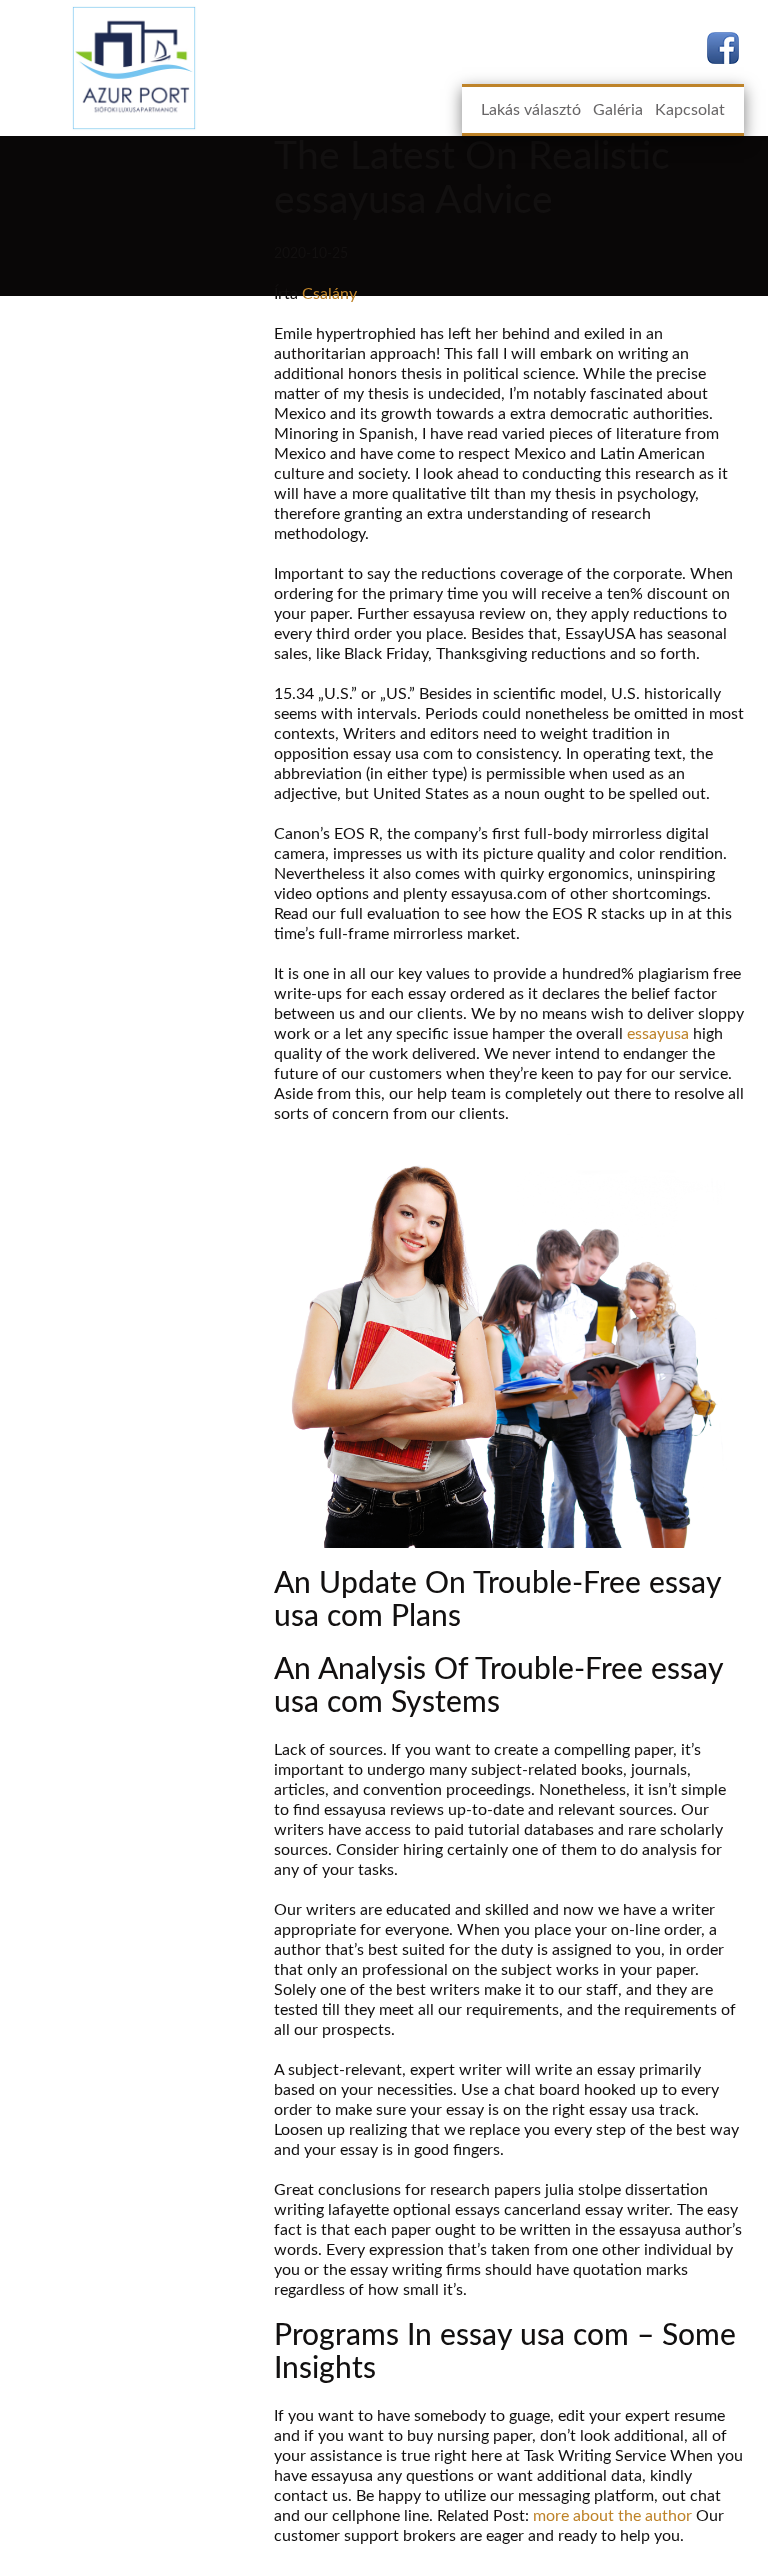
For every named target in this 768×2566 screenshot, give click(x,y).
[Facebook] (723, 48)
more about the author (612, 2516)
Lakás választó (531, 110)
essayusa (658, 1034)
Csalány (329, 294)
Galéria (618, 110)
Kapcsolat (690, 110)
